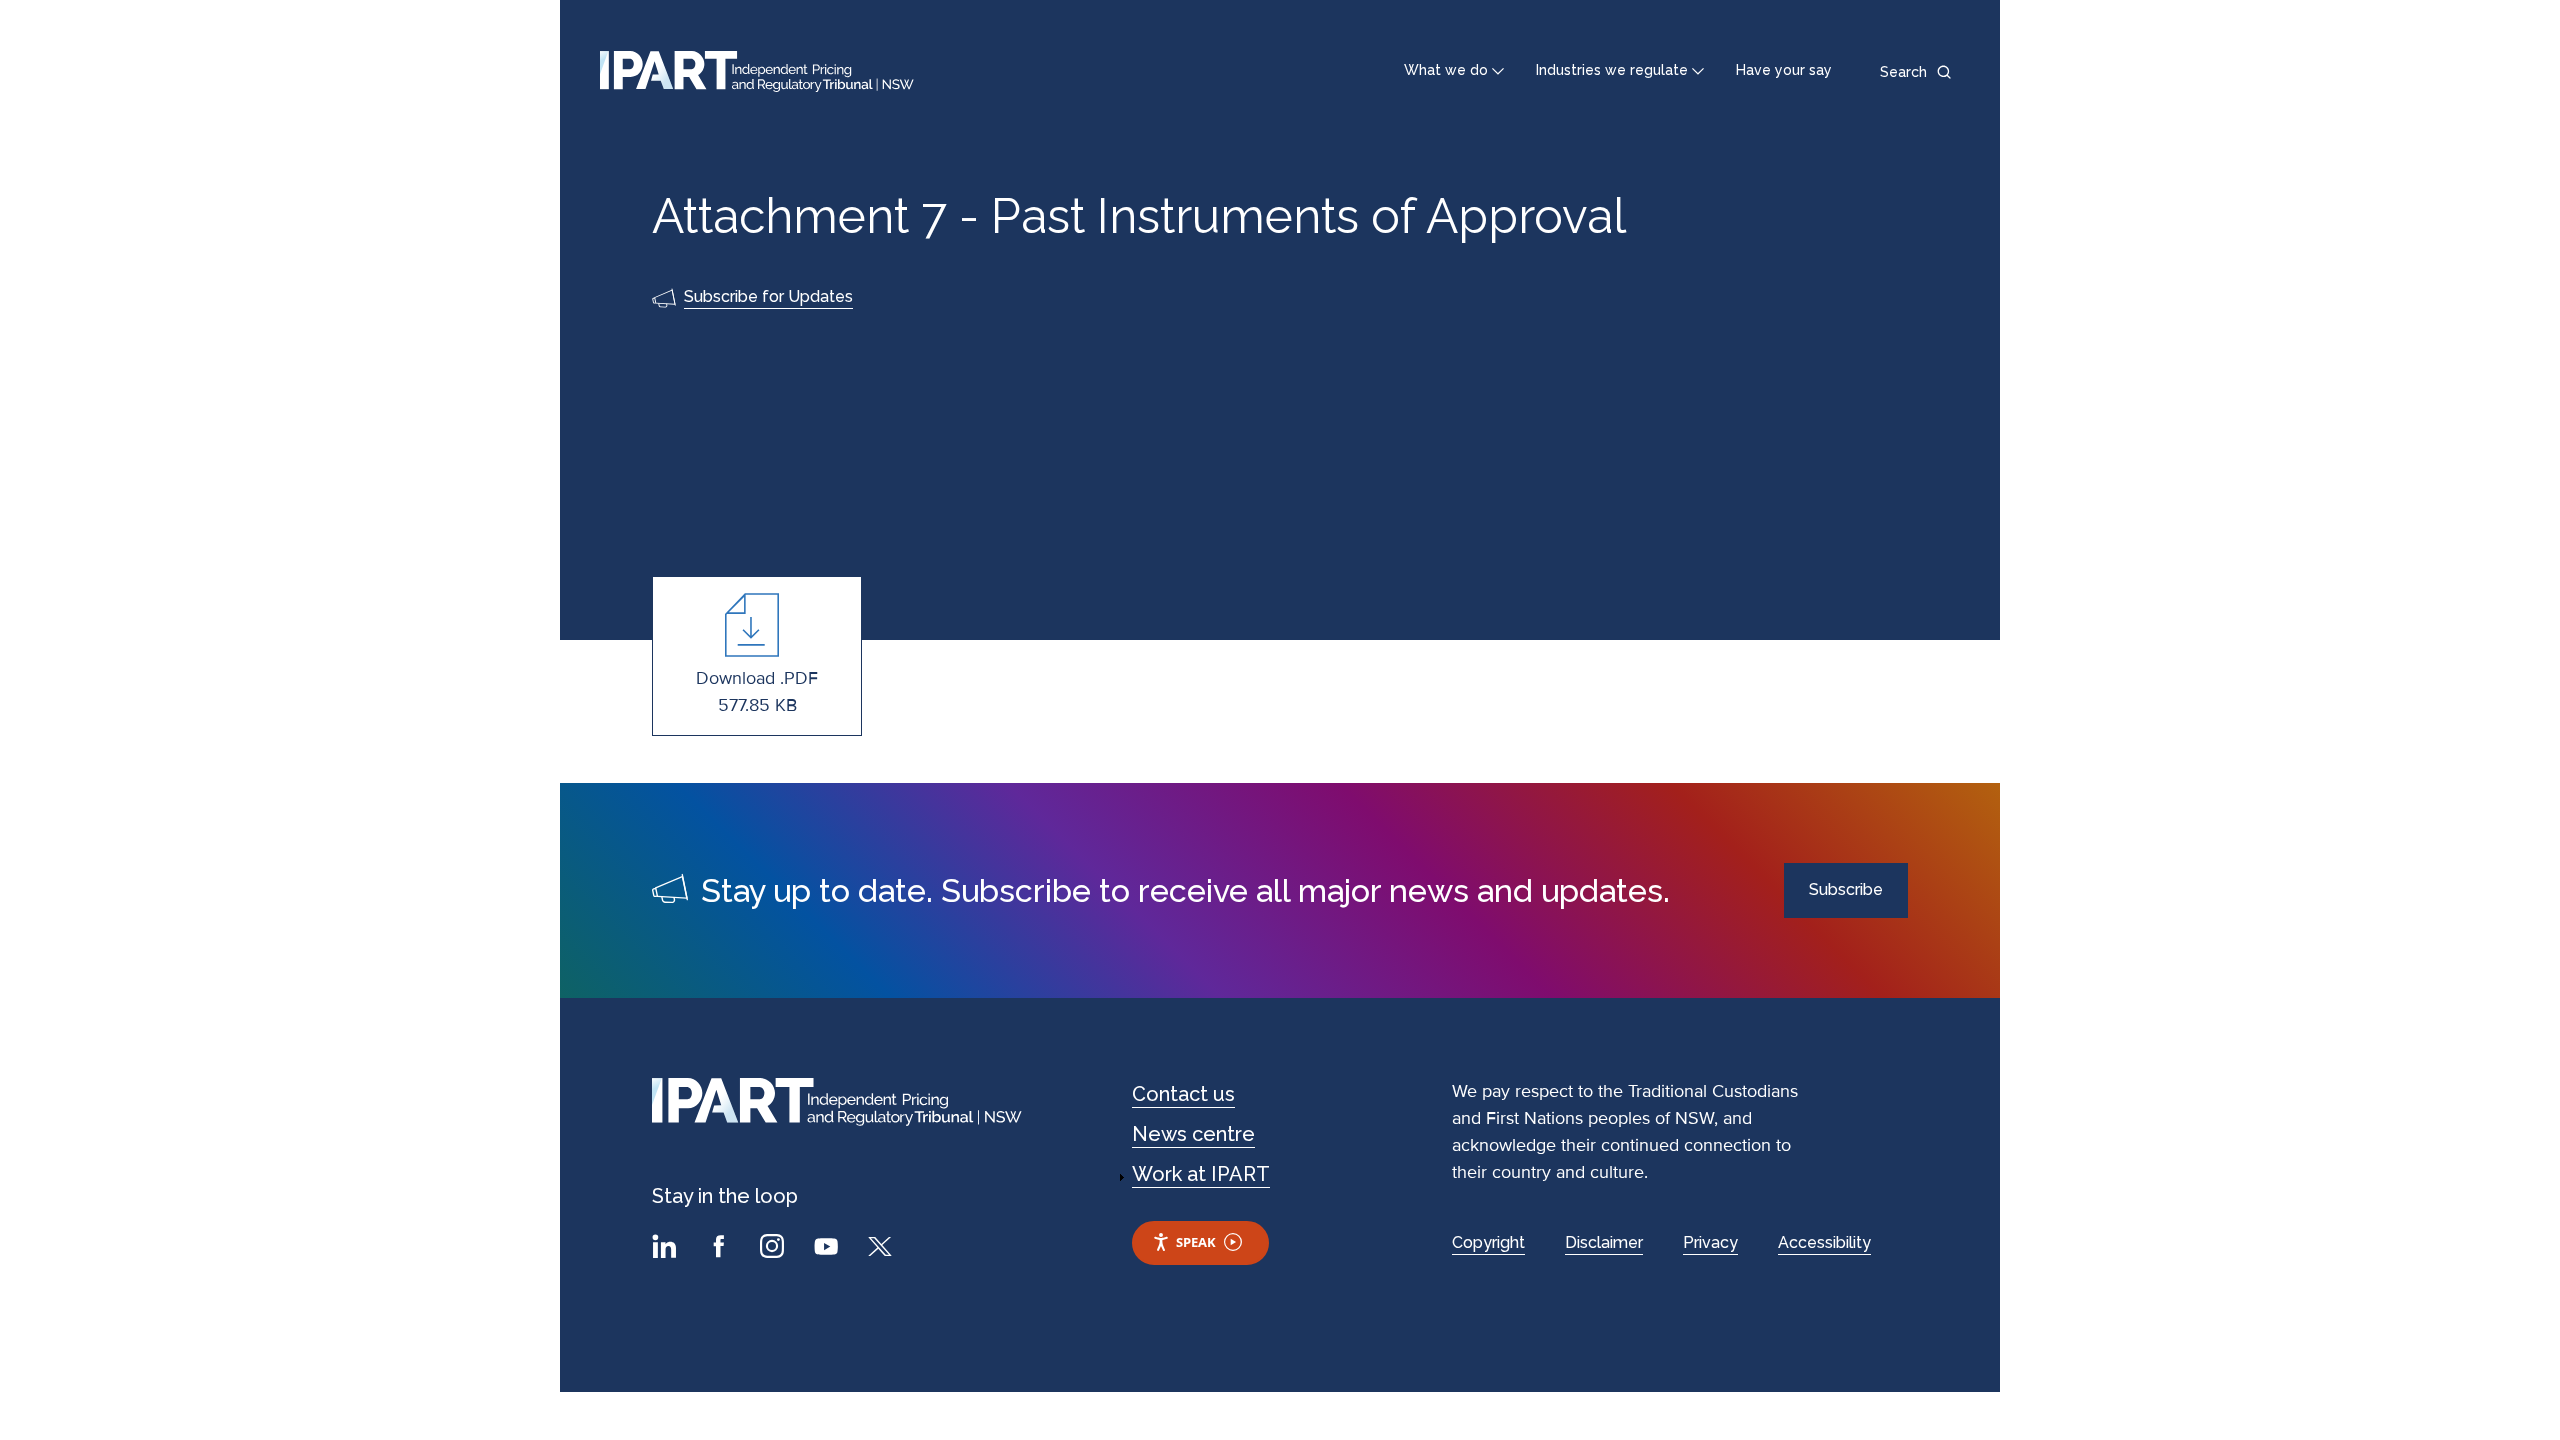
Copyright (1488, 1242)
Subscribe (1846, 889)
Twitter (883, 1249)
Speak (1196, 1242)
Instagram (775, 1249)
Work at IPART (1201, 1174)
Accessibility (1824, 1242)
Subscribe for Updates (768, 296)
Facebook (721, 1249)
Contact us (1183, 1094)
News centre (1193, 1134)
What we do (1446, 70)
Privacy (1710, 1242)
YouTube (829, 1249)
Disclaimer (1604, 1242)
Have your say (1784, 70)
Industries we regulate (1612, 70)
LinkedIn (667, 1249)
